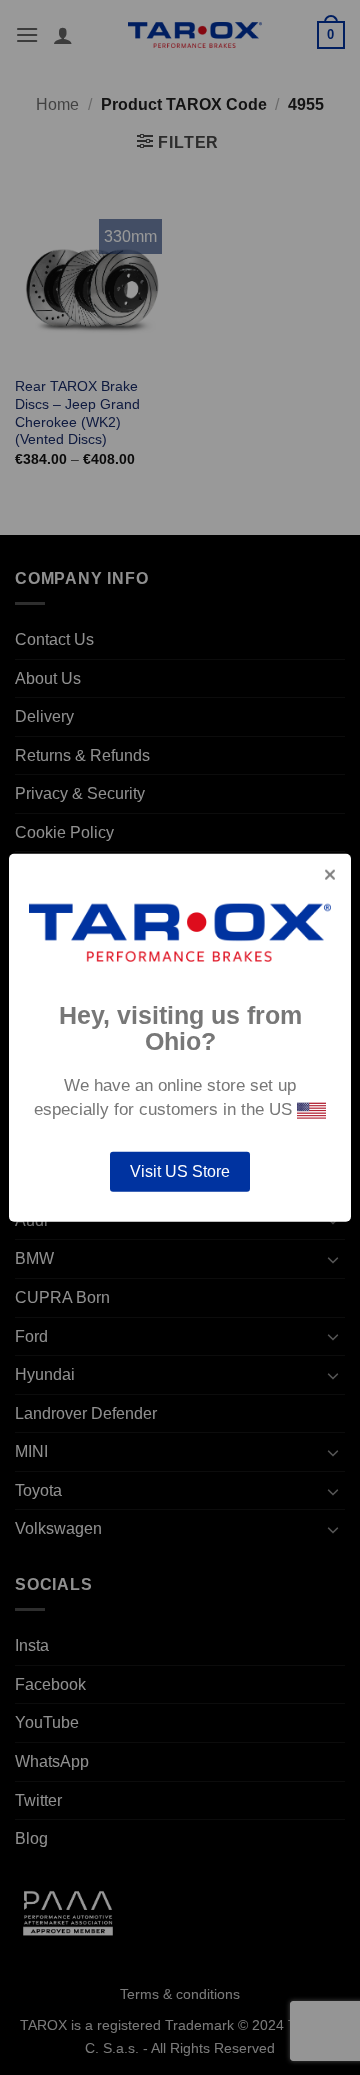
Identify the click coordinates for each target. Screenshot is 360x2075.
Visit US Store (180, 1171)
